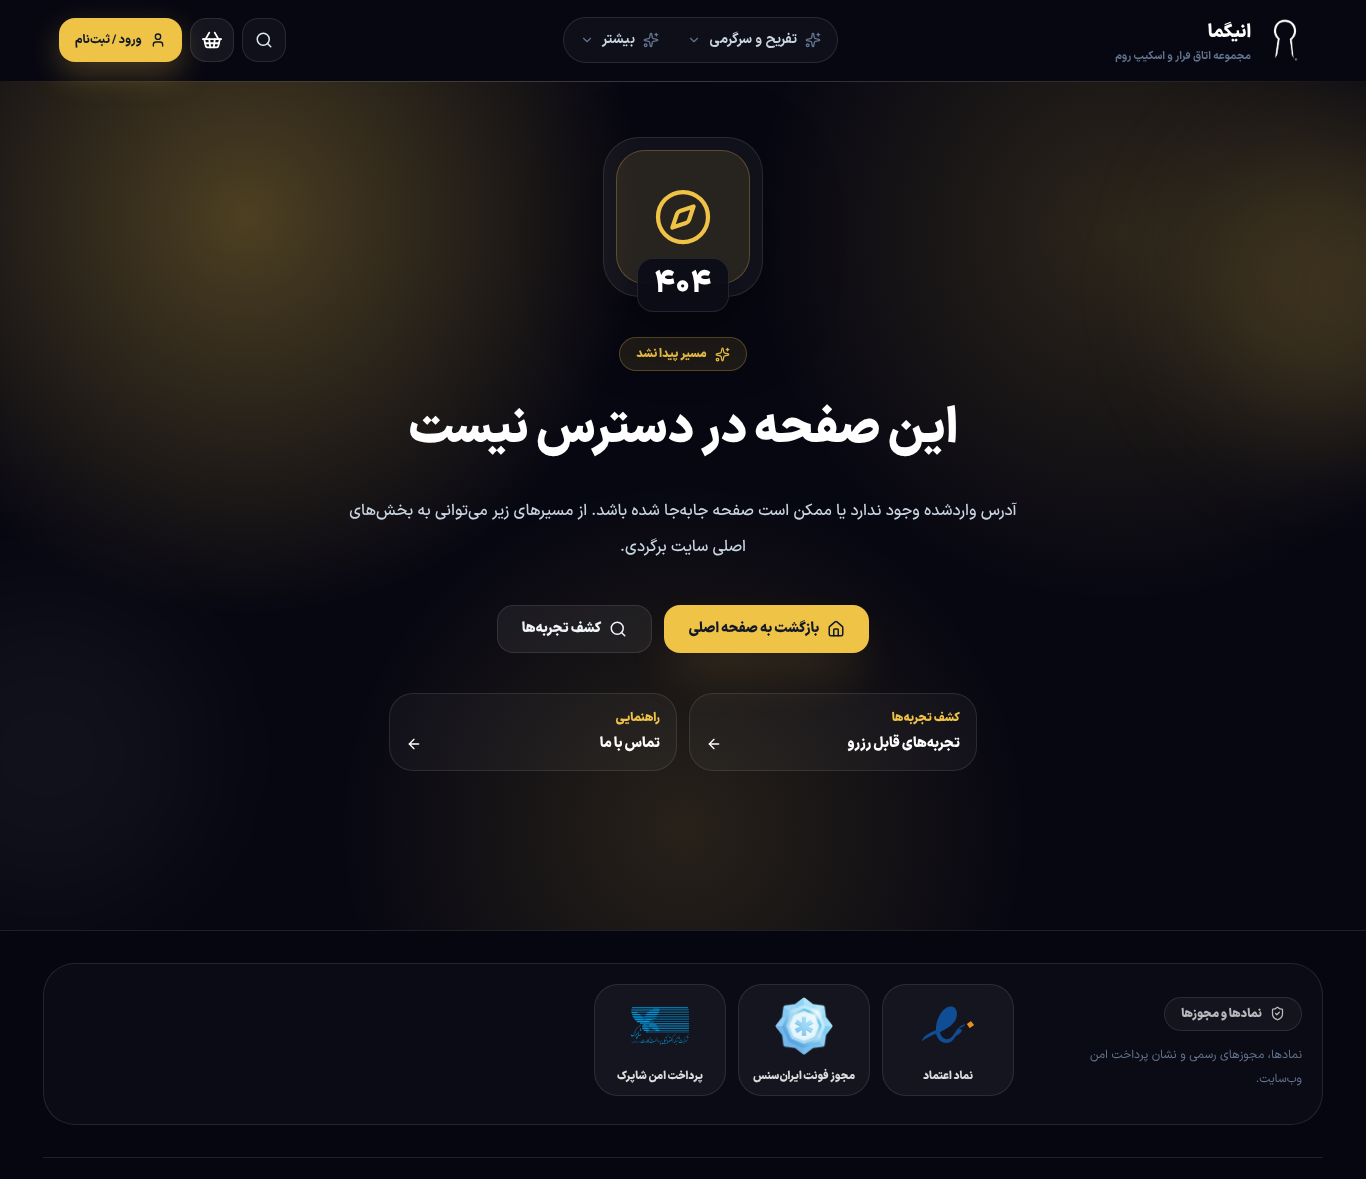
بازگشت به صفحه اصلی (753, 628)
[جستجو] (264, 40)
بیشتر (618, 39)
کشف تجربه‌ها (562, 628)
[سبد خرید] (212, 40)
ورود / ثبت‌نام (108, 40)
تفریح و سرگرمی (753, 39)
